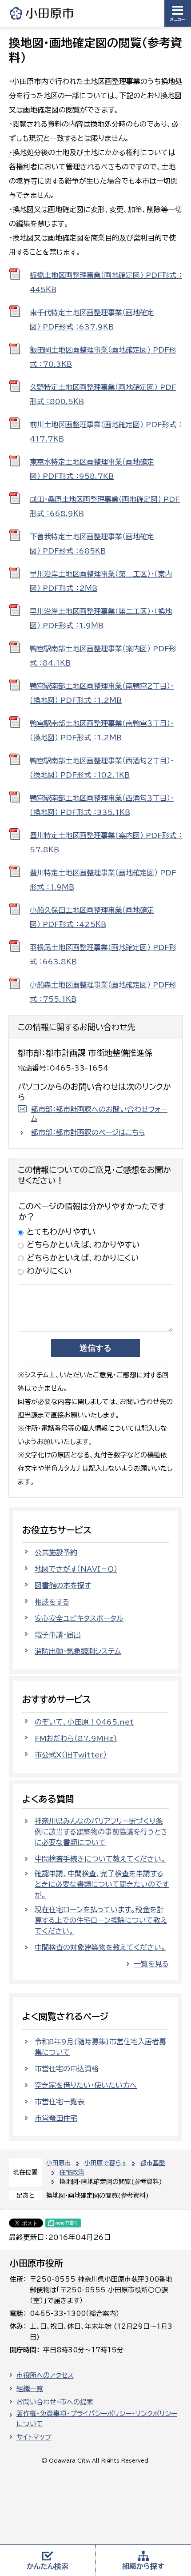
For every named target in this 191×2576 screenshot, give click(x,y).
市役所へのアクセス (45, 2375)
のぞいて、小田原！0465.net (84, 1722)
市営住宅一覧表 (60, 2102)
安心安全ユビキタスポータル (79, 1618)
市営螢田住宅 (56, 2118)
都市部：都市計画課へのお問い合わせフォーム (99, 1114)
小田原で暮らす (106, 2163)
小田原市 (42, 13)
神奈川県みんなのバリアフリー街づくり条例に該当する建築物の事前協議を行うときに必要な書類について (101, 1832)
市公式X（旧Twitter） (71, 1755)
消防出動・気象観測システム (78, 1651)
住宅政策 (72, 2172)
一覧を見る (151, 1964)
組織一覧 (30, 2389)
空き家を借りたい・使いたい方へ (86, 2085)
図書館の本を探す (63, 1585)
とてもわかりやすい (61, 1232)
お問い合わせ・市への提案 (55, 2402)
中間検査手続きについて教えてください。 (100, 1859)
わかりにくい (49, 1271)
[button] (178, 13)
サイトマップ (34, 2437)
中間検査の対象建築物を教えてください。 (100, 1947)
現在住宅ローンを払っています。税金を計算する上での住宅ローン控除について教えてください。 (101, 1920)
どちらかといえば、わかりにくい (83, 1258)
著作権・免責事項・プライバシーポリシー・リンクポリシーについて (97, 2419)
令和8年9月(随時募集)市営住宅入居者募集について (100, 2047)
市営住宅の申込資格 (67, 2069)
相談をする (52, 1602)
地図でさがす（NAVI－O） (76, 1569)
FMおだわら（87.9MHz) (76, 1738)
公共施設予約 (56, 1553)
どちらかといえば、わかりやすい (83, 1244)
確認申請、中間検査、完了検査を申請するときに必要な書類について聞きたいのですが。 (102, 1884)
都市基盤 (153, 2163)
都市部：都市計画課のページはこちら (88, 1132)
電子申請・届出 (58, 1635)
